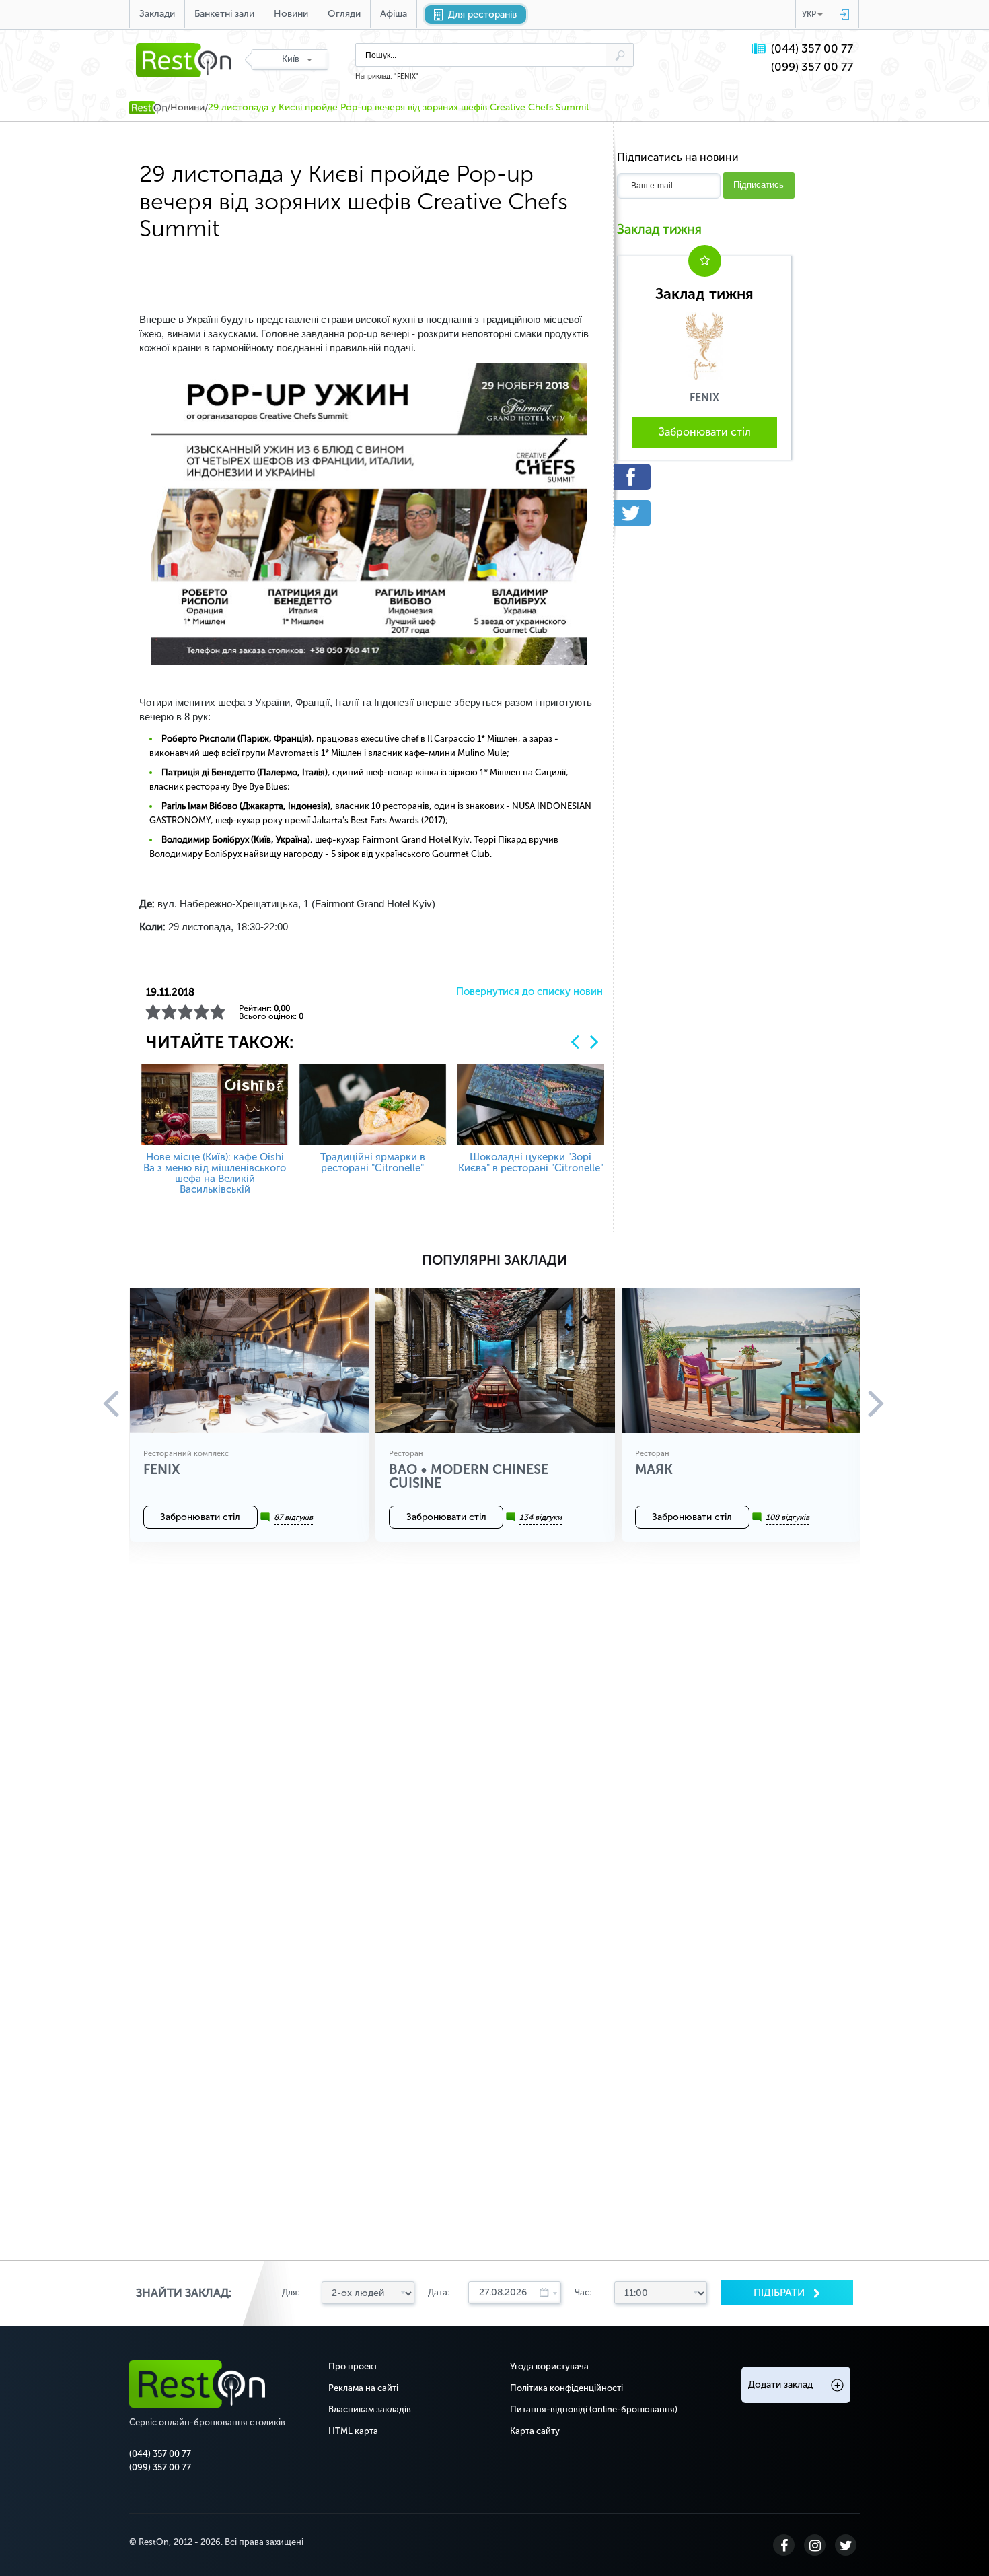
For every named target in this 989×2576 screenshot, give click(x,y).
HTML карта (353, 2431)
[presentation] (575, 1042)
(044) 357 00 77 (812, 49)
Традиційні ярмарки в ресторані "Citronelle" (373, 1162)
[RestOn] (148, 108)
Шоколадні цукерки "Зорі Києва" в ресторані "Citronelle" (531, 1162)
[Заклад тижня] (704, 345)
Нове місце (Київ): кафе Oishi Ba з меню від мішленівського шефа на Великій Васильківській (215, 1173)
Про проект (353, 2366)
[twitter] (704, 513)
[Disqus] (494, 1743)
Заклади (157, 14)
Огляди (344, 14)
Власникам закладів (370, 2409)
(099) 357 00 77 (812, 67)
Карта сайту (535, 2431)
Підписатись (759, 185)
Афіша (394, 14)
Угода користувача (549, 2366)
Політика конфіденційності (566, 2388)
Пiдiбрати (780, 2293)
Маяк (654, 1469)
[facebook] (704, 477)
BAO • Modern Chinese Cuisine (469, 1476)
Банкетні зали (224, 14)
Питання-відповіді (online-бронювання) (594, 2409)
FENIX (406, 77)
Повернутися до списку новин (529, 992)
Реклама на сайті (363, 2388)
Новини (291, 14)
